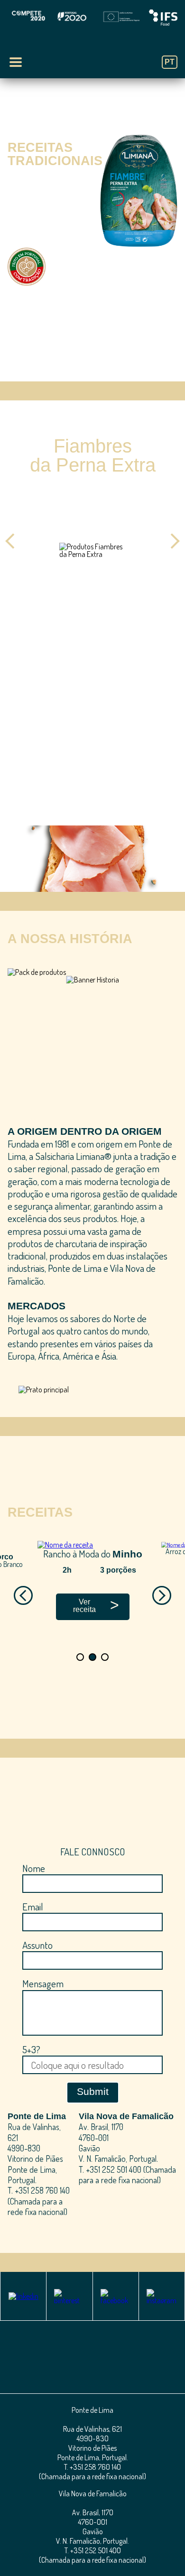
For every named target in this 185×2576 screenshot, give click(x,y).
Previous (13, 541)
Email (33, 1906)
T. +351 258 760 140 (39, 2190)
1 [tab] (86, 367)
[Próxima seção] (92, 346)
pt (170, 62)
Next (172, 541)
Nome (34, 1868)
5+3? (31, 2049)
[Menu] (16, 62)
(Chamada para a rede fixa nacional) (37, 2206)
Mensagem (43, 1983)
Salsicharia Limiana (93, 53)
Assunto (37, 1945)
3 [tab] (109, 631)
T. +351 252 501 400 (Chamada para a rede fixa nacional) (127, 2175)
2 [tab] (99, 367)
